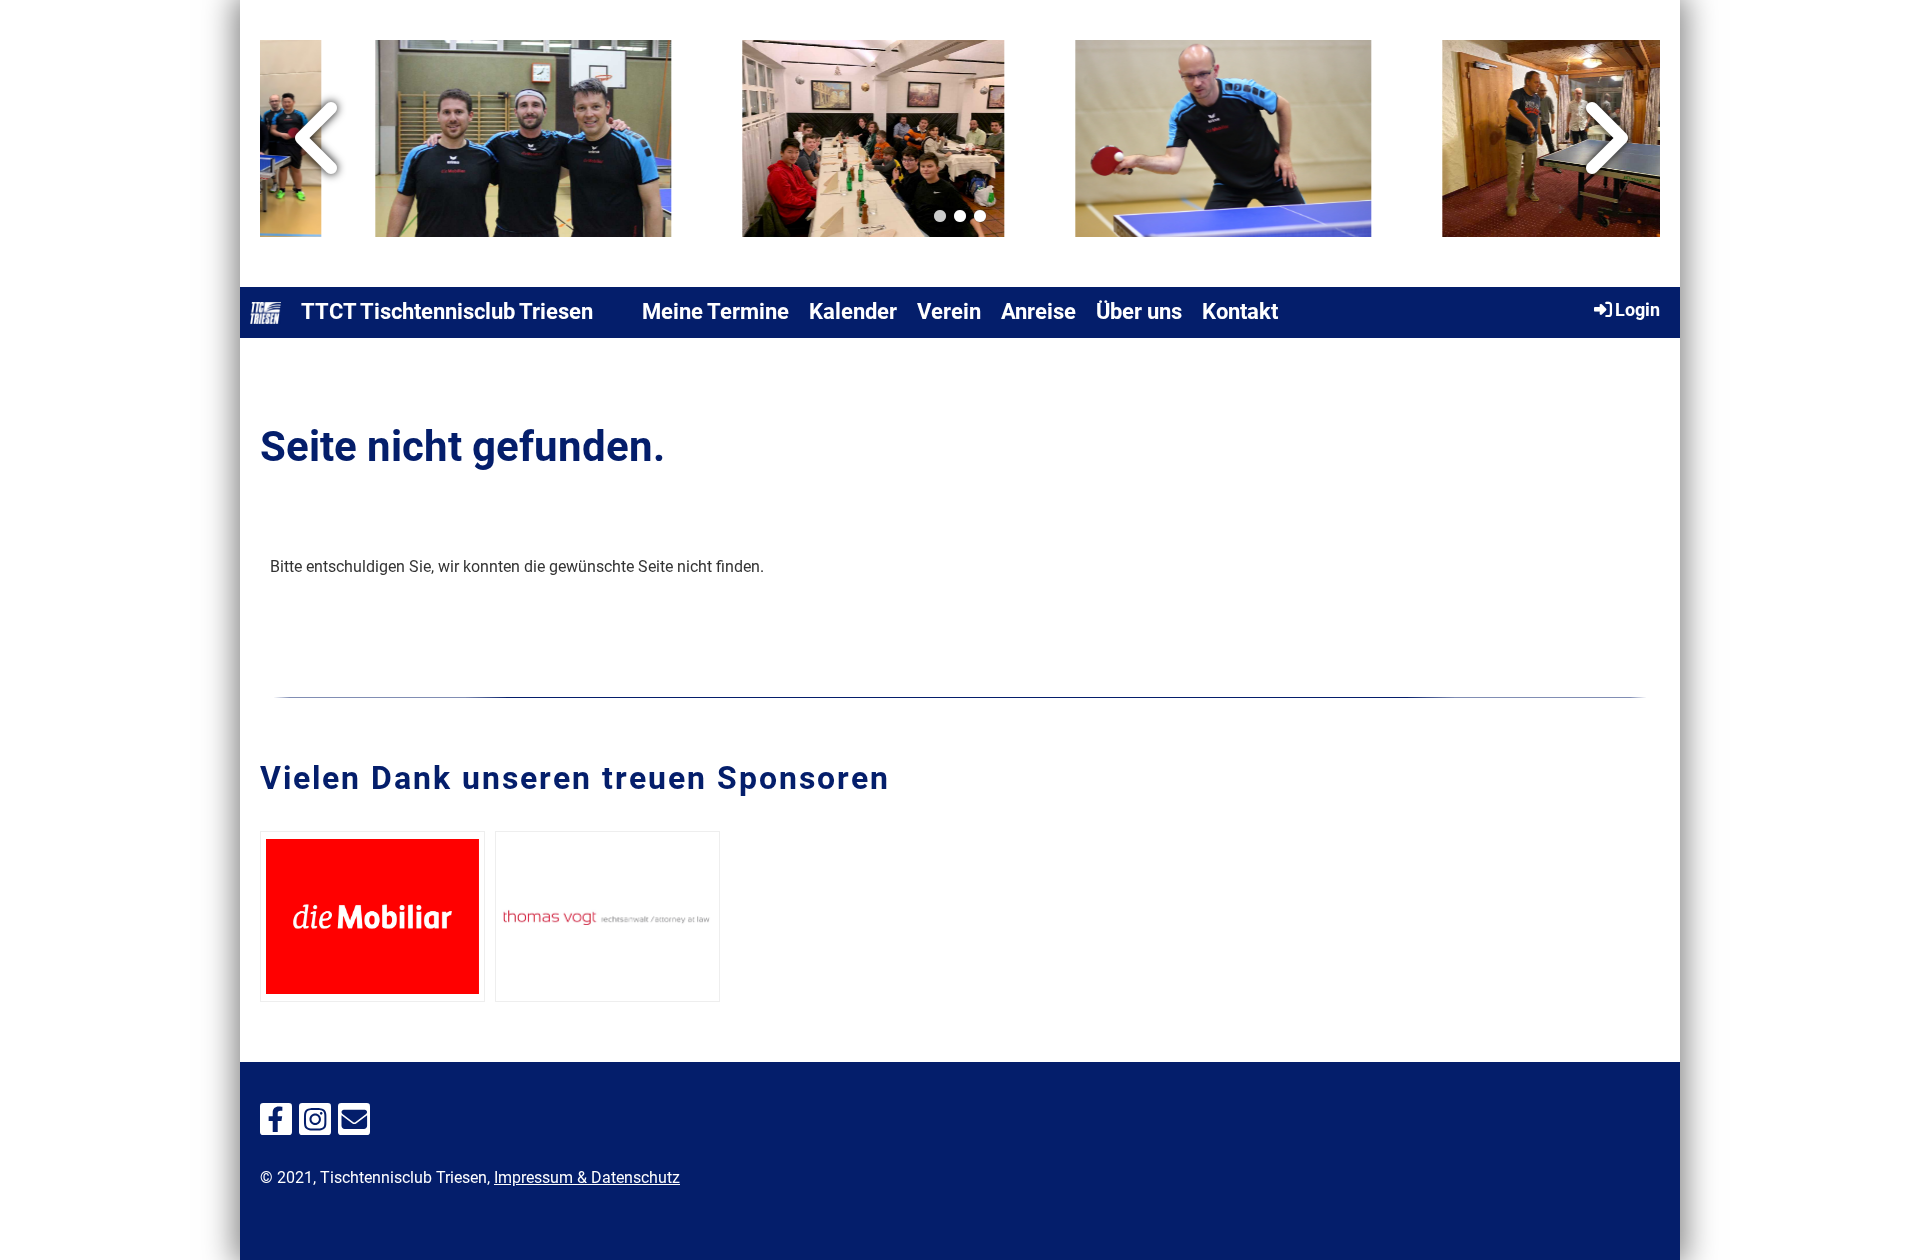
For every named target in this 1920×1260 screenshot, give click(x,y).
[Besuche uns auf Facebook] (276, 1124)
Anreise (1038, 311)
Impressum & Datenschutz (587, 1177)
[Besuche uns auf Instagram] (315, 1124)
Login (1637, 309)
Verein (949, 311)
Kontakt (1240, 311)
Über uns (1139, 311)
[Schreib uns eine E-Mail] (354, 1124)
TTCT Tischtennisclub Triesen (447, 311)
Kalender (853, 311)
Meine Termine (715, 311)
